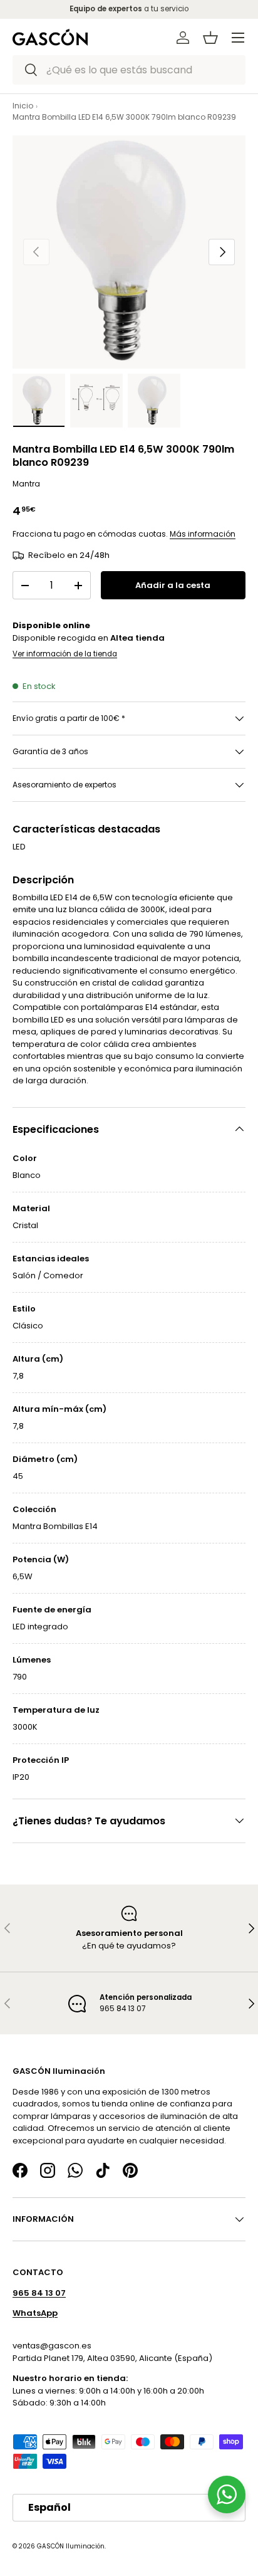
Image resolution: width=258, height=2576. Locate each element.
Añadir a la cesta (173, 585)
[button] (210, 38)
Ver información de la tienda (65, 654)
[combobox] (129, 70)
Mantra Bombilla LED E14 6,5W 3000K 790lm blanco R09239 (124, 117)
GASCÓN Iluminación (71, 2546)
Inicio (23, 106)
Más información (203, 534)
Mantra (26, 484)
